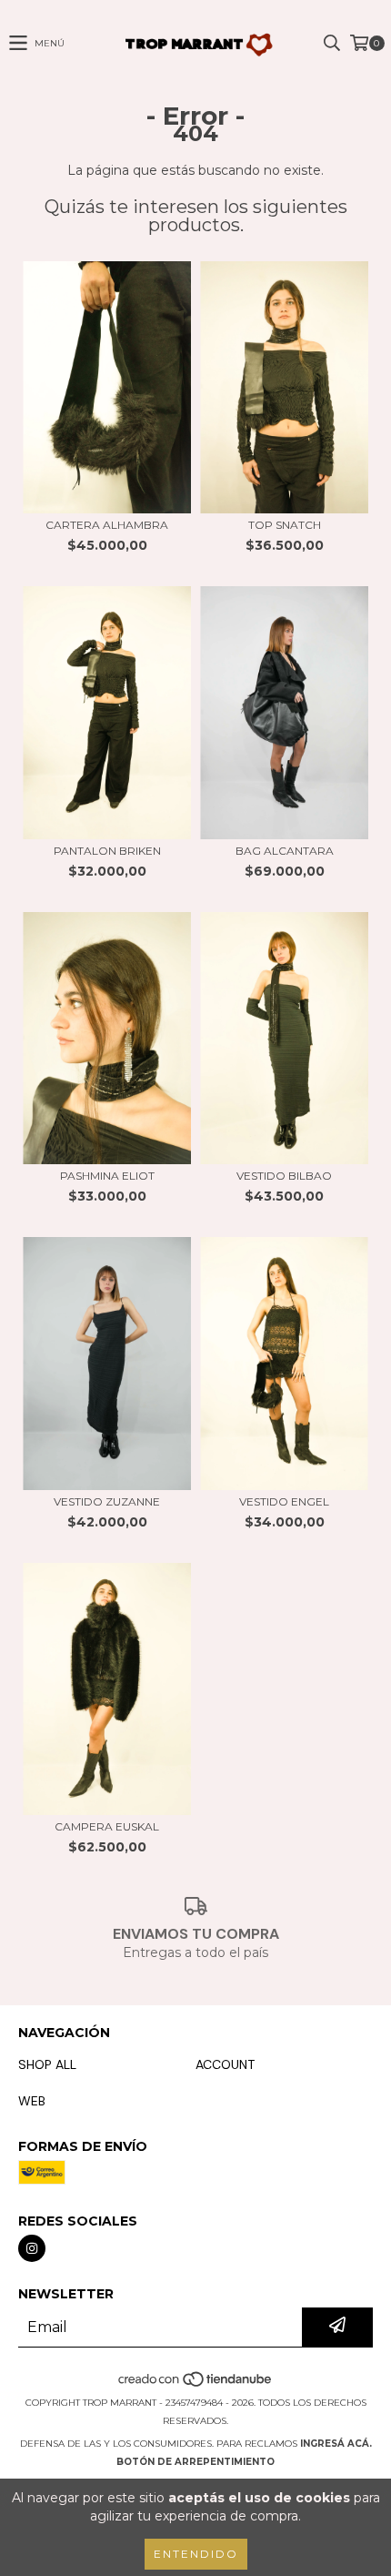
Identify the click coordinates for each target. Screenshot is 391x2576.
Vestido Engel (284, 1501)
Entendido (196, 2554)
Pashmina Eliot (107, 1176)
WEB (32, 2101)
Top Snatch (285, 525)
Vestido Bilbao (284, 1176)
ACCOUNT (225, 2064)
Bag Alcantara (285, 851)
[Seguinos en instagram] (32, 2248)
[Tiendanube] (196, 2384)
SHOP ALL (47, 2064)
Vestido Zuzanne (107, 1501)
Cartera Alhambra (107, 525)
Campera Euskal (107, 1826)
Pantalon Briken (107, 851)
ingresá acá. (336, 2444)
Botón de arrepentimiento (195, 2462)
